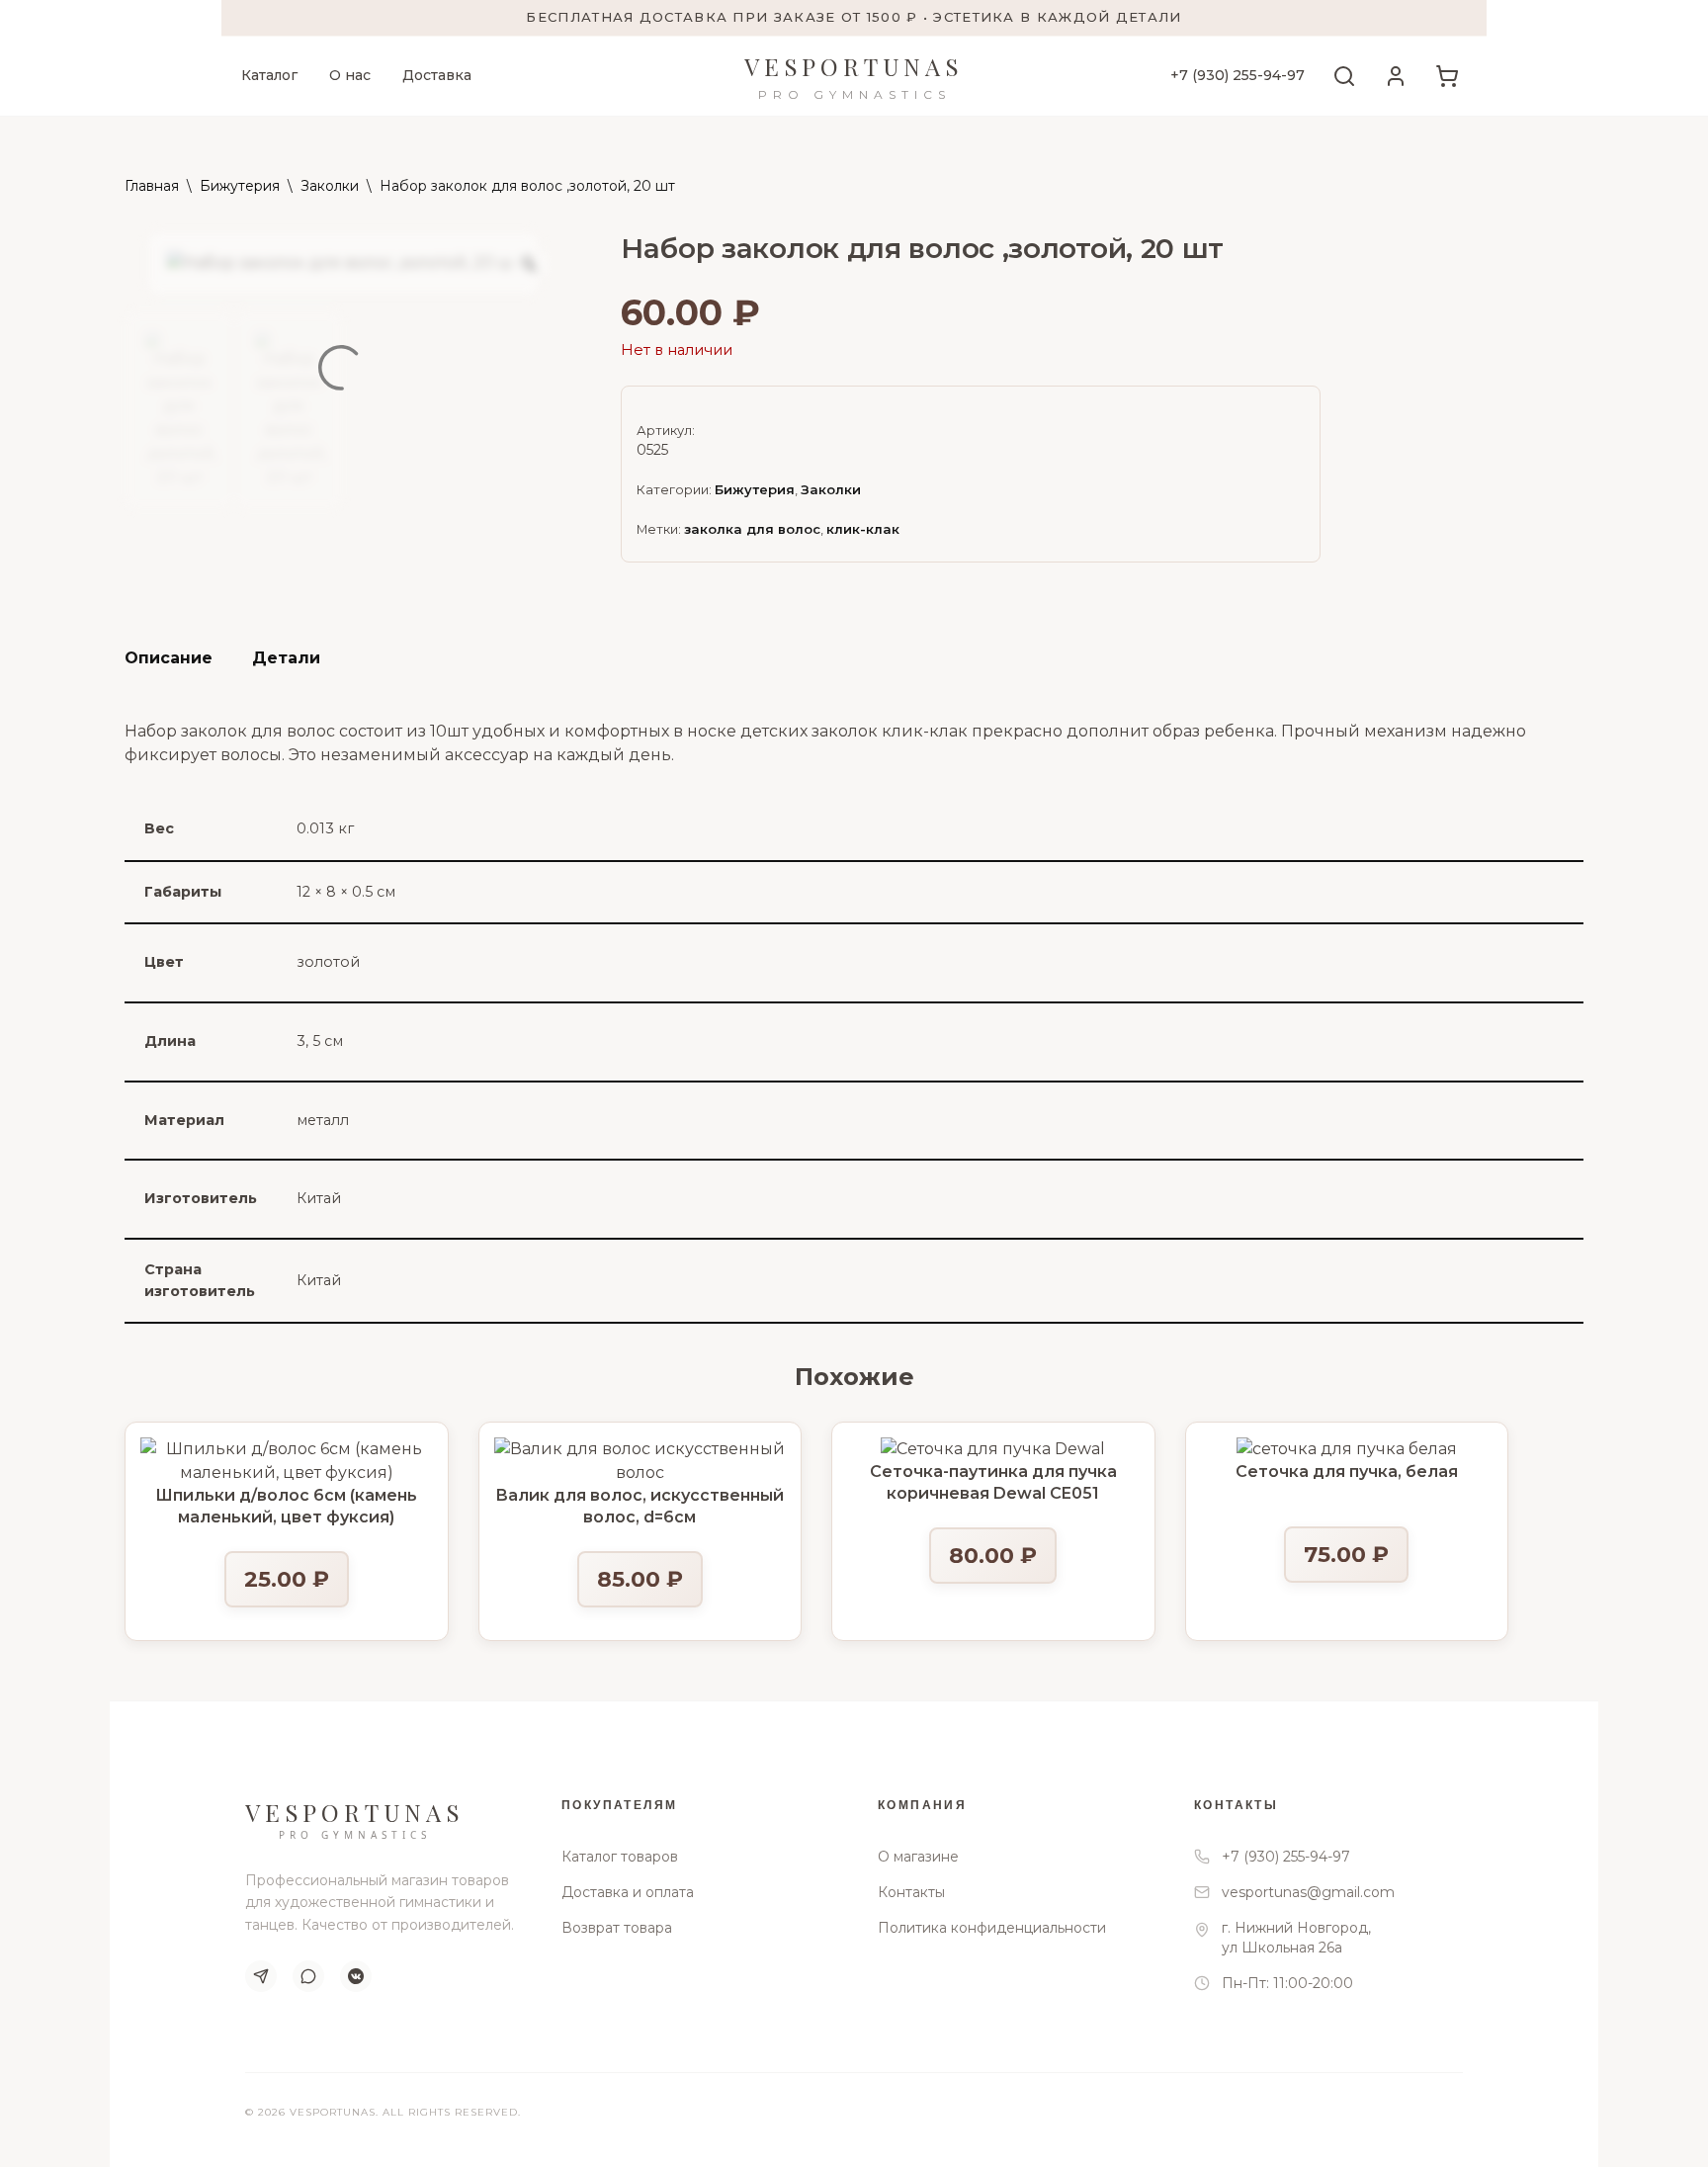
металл (323, 1120)
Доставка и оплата (628, 1892)
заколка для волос (752, 529)
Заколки (330, 186)
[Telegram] (261, 1976)
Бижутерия (240, 186)
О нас (350, 75)
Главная (152, 186)
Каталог (269, 75)
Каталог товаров (620, 1857)
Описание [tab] (169, 658)
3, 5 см (320, 1041)
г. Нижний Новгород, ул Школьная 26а (1296, 1938)
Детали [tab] (286, 658)
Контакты (911, 1892)
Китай (319, 1198)
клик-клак (863, 529)
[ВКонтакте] (356, 1976)
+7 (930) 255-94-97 (1238, 75)
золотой (328, 962)
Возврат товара (617, 1928)
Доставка (437, 75)
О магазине (918, 1857)
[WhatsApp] (308, 1976)
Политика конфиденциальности (992, 1928)
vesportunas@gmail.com (1308, 1892)
